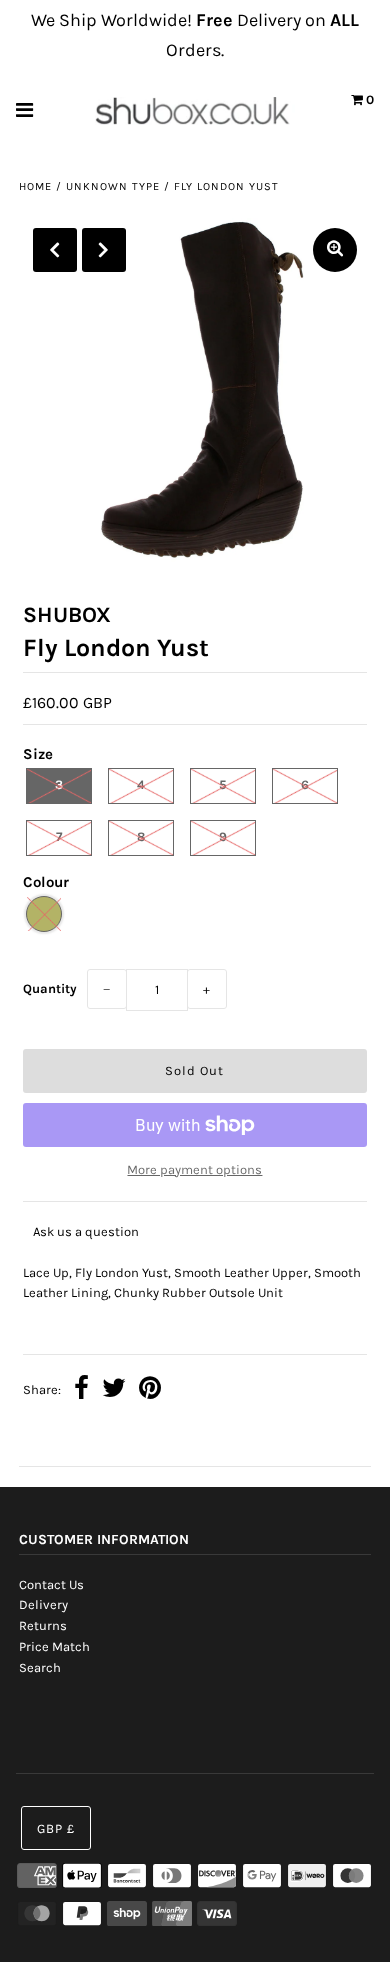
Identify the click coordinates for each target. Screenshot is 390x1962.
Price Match (54, 1646)
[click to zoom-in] (335, 250)
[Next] (104, 250)
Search (40, 1667)
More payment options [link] (194, 1169)
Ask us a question (86, 1231)
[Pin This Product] (150, 1390)
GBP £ (56, 1828)
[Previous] (55, 250)
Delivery (43, 1604)
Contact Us (51, 1584)
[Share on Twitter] (114, 1390)
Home (35, 186)
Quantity (50, 988)
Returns (43, 1625)
